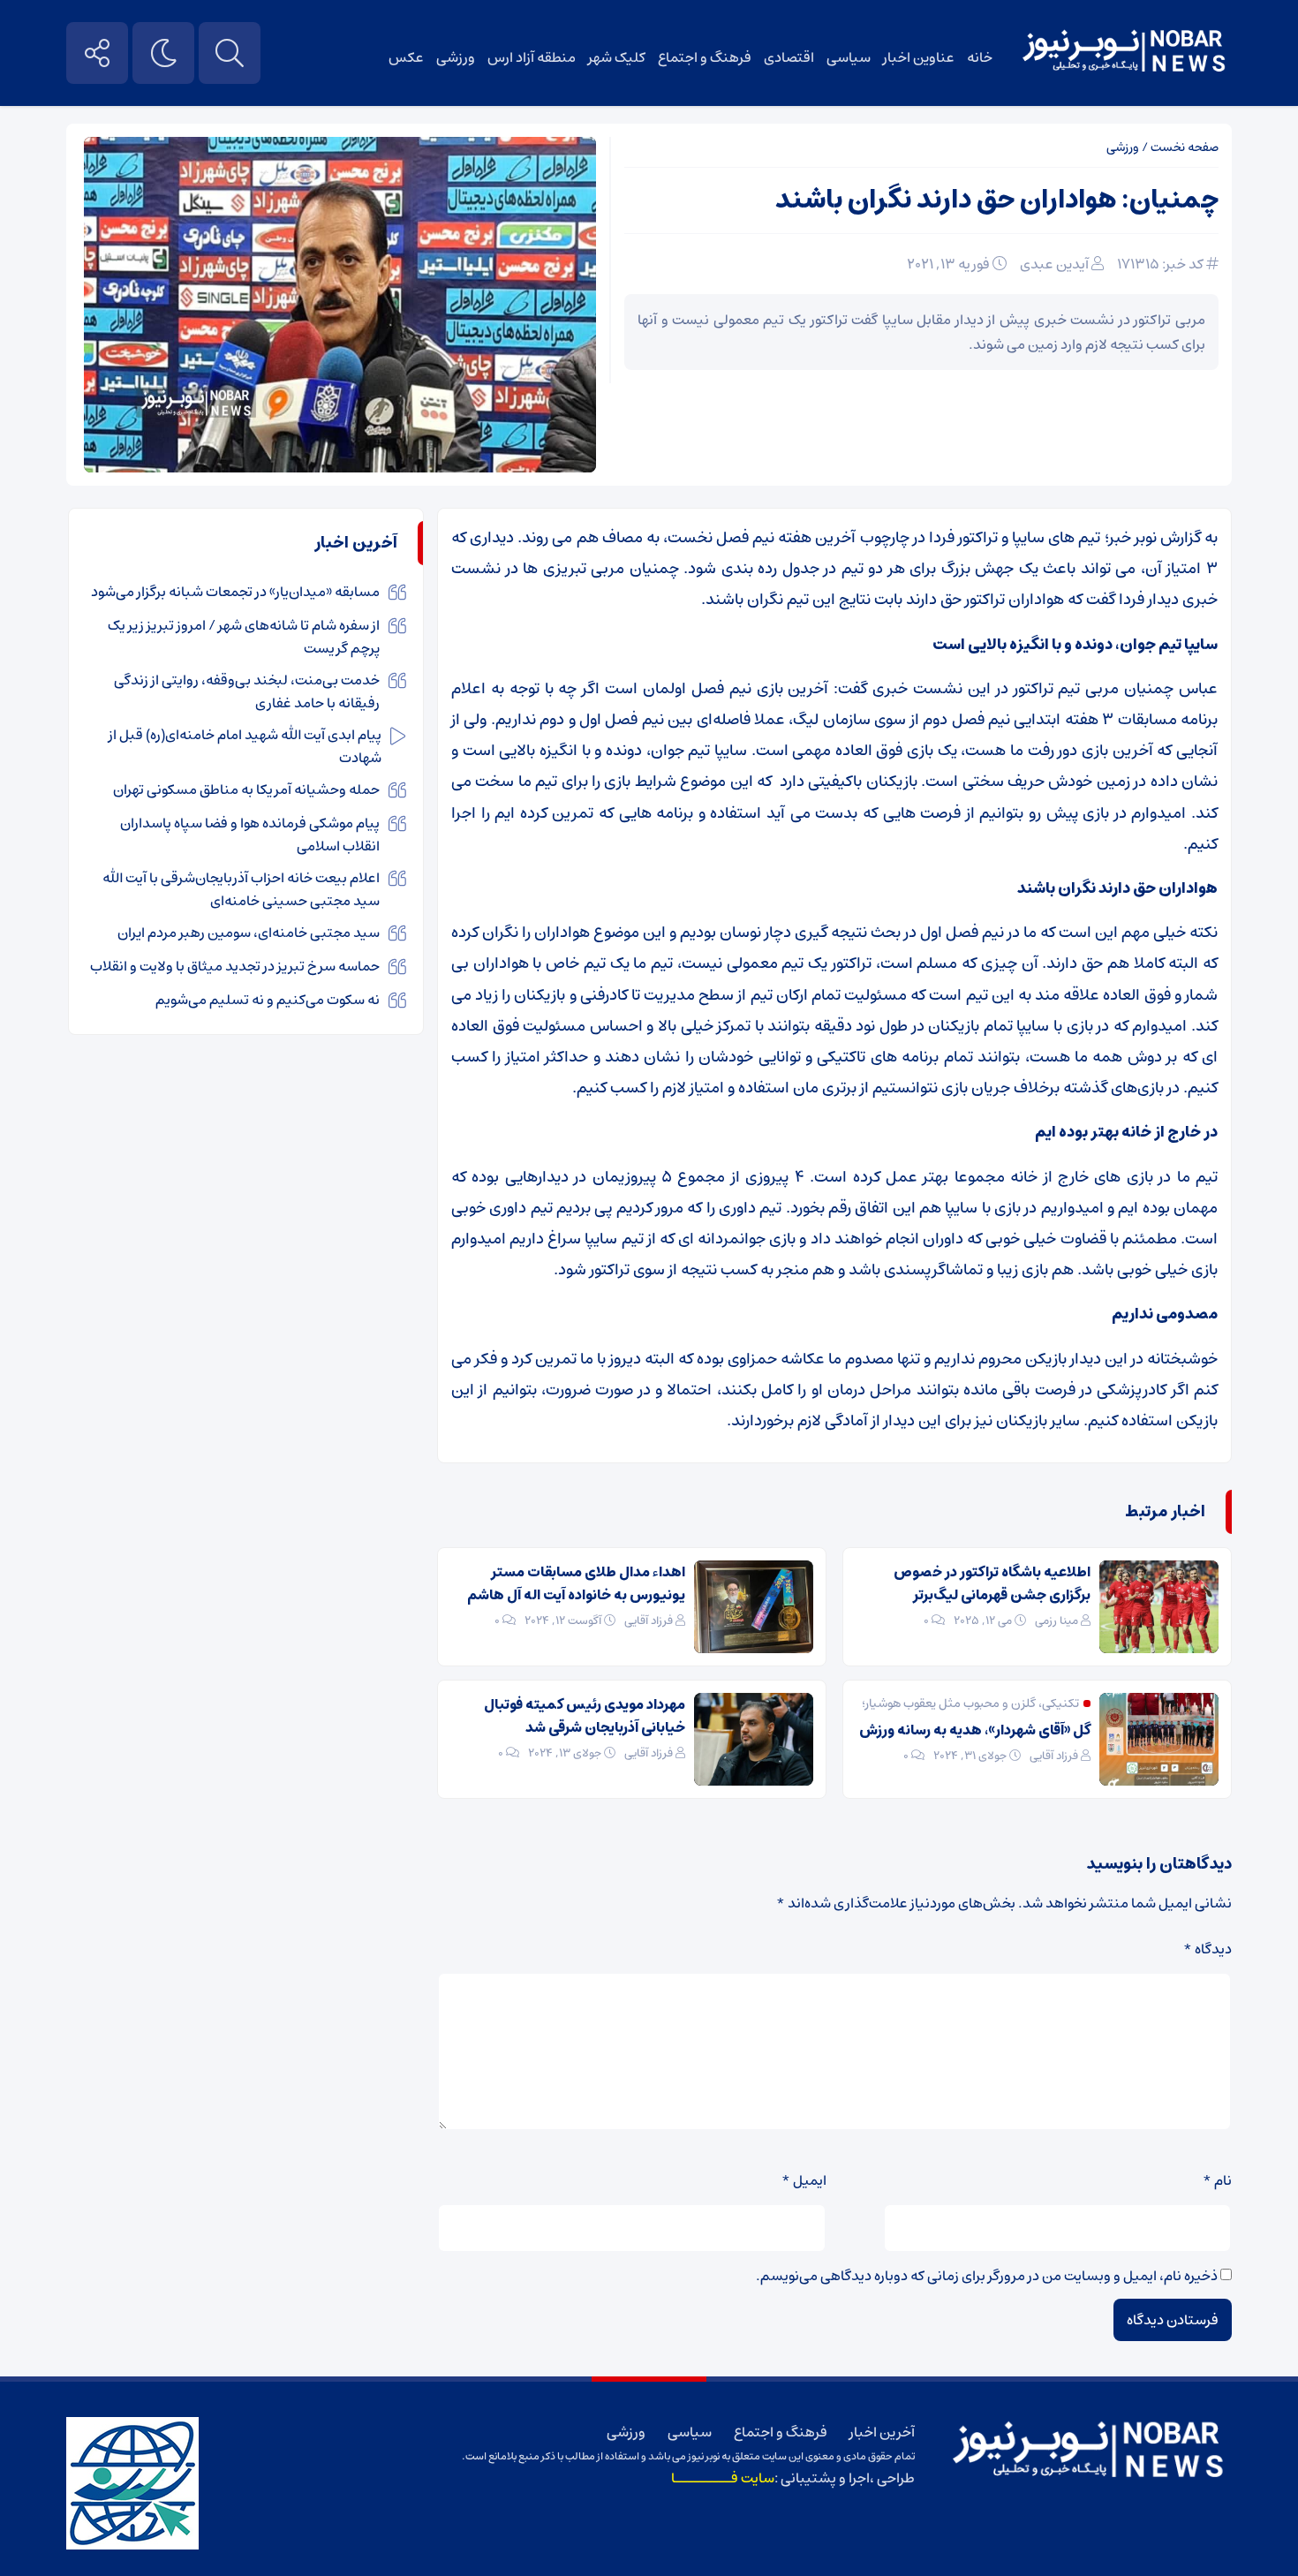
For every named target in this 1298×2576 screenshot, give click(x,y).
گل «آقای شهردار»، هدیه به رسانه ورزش (975, 1730)
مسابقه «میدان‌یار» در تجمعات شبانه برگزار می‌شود (235, 592)
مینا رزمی (1057, 1621)
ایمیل (804, 2180)
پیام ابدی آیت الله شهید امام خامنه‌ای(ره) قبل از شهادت (245, 746)
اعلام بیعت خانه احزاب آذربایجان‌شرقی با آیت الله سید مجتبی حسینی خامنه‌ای (241, 889)
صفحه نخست (1185, 147)
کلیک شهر (617, 57)
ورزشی (456, 57)
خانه (980, 57)
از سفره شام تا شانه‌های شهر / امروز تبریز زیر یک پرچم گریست (244, 637)
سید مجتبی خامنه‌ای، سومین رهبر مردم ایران (249, 933)
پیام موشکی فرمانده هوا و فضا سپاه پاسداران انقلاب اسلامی (250, 835)
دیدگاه (1207, 1949)
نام (1217, 2180)
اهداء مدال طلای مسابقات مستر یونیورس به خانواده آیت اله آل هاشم (576, 1583)
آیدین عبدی (1054, 264)
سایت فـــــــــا (723, 2478)
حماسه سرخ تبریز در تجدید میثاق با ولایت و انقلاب (235, 966)
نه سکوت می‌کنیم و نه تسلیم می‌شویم (268, 1000)
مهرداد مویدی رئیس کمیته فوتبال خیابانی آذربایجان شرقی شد (585, 1716)
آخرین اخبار (882, 2432)
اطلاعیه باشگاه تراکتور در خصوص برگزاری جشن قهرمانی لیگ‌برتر (992, 1583)
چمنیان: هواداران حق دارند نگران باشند (997, 200)
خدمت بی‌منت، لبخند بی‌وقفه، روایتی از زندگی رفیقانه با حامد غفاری (247, 691)
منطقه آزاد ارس (532, 57)
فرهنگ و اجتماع (705, 57)
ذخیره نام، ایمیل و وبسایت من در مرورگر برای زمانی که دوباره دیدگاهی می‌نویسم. (987, 2276)
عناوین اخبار (919, 57)
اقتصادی (789, 57)
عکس (406, 57)
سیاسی (849, 57)
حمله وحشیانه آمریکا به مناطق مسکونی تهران (246, 789)
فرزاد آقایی (649, 1621)
